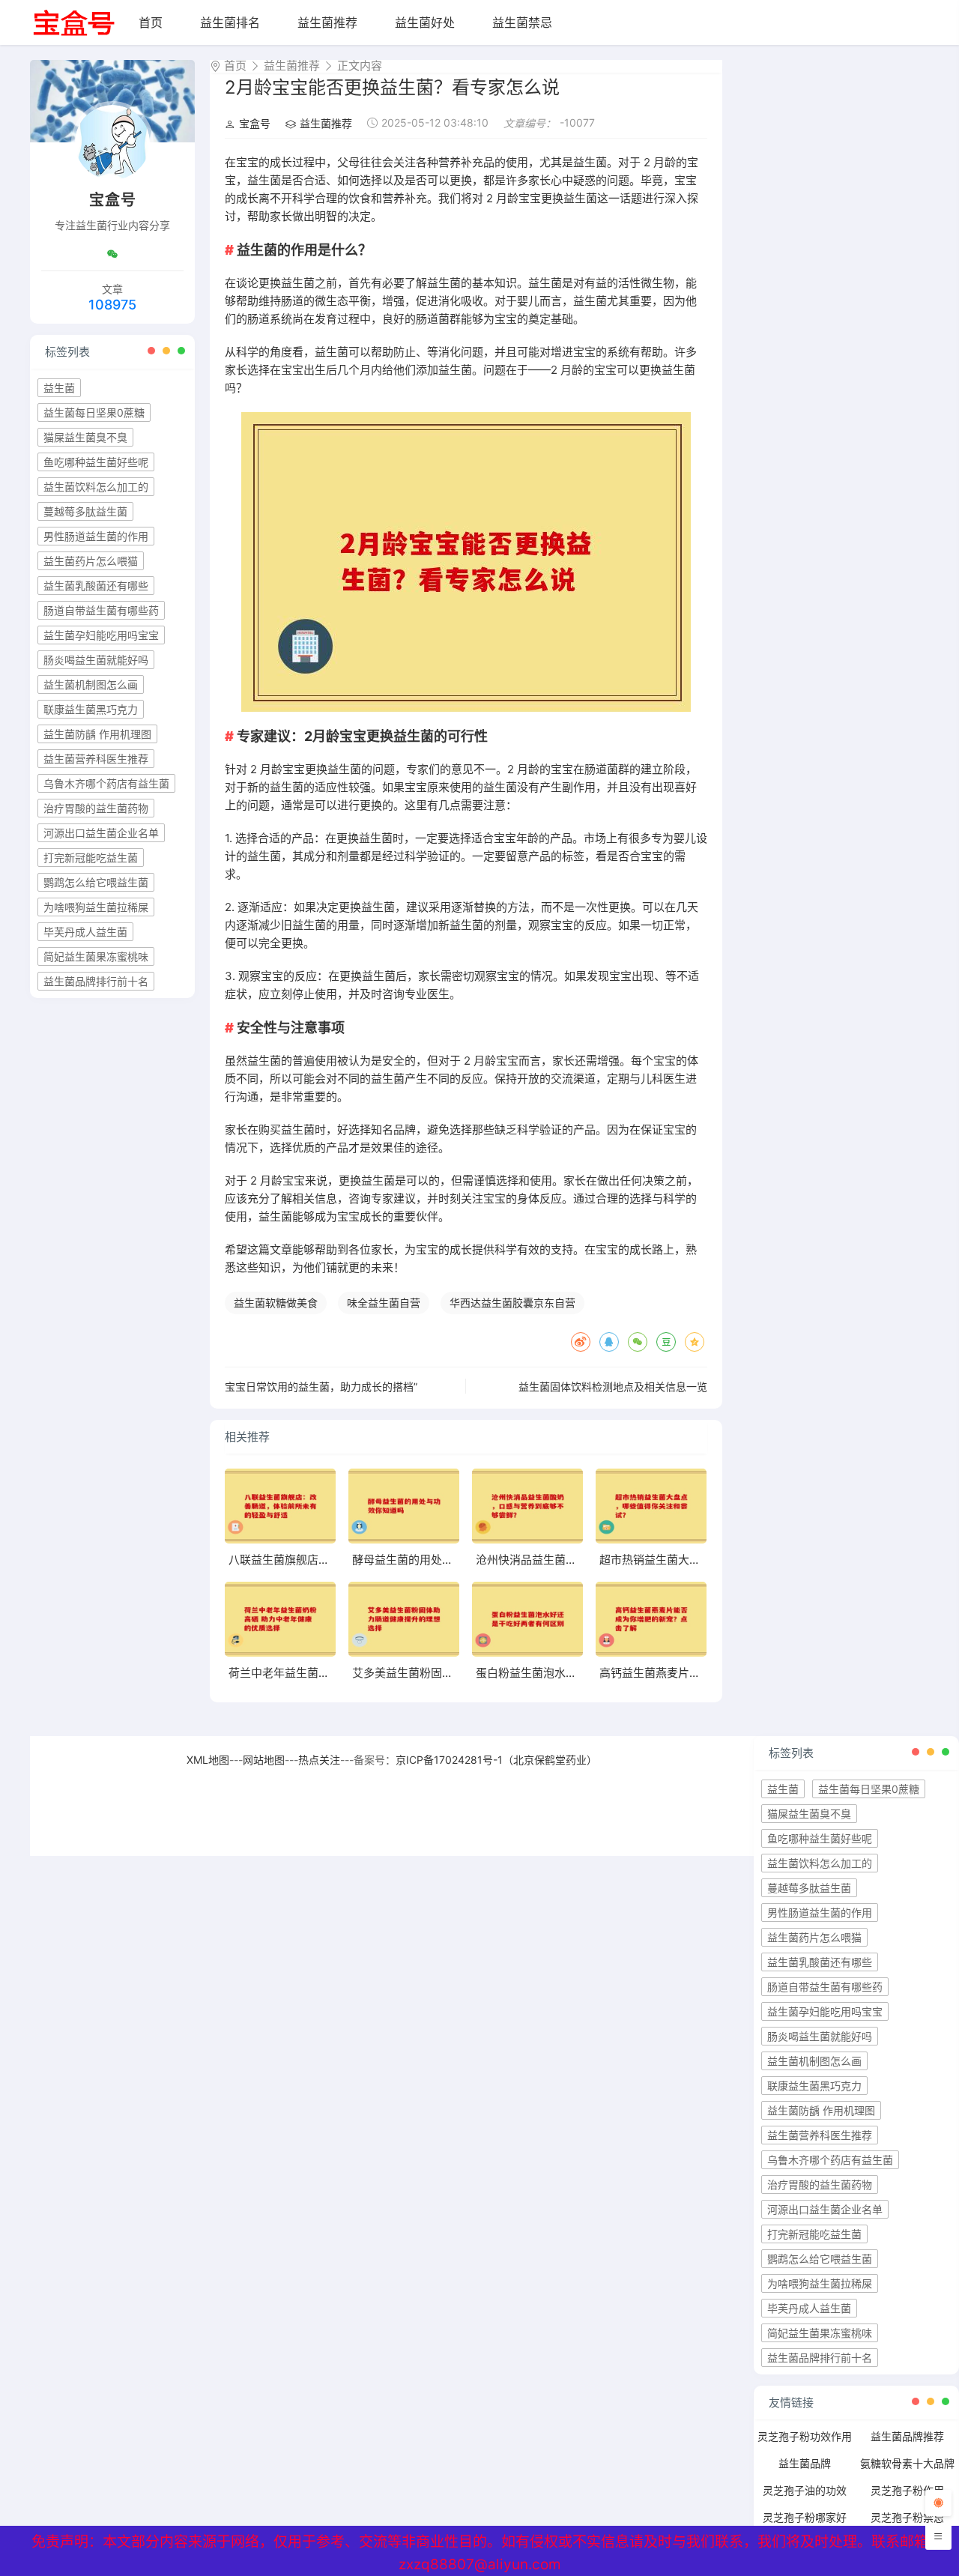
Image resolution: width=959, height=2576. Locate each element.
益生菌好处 (425, 22)
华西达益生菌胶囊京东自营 (512, 1303)
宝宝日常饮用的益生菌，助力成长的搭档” (321, 1387)
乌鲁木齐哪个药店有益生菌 (106, 783)
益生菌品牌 (805, 2463)
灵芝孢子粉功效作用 (805, 2436)
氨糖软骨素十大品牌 (907, 2463)
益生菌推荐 (327, 22)
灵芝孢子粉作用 (907, 2490)
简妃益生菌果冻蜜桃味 (96, 956)
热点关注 (319, 1760)
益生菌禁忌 (522, 22)
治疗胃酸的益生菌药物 (96, 808)
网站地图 (264, 1760)
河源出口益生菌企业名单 (101, 833)
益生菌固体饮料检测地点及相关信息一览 (613, 1387)
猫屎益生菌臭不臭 (85, 437)
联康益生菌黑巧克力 (91, 709)
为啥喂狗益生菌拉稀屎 (96, 907)
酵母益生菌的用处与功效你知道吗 (436, 1560)
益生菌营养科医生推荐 (96, 759)
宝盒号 (255, 123)
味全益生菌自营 (384, 1303)
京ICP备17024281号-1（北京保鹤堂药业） (496, 1760)
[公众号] (112, 254)
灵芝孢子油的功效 (805, 2490)
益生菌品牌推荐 (907, 2436)
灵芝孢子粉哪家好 (805, 2517)
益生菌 (59, 388)
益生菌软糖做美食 (276, 1303)
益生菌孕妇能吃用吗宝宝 (101, 635)
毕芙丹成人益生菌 (85, 932)
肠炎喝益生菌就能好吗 (96, 660)
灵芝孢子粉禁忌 (907, 2517)
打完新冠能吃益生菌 (91, 858)
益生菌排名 (230, 22)
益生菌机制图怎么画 (91, 684)
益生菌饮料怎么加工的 (96, 487)
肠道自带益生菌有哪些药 (101, 610)
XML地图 (208, 1760)
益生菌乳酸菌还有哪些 (96, 586)
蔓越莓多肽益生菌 (85, 511)
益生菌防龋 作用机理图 (97, 734)
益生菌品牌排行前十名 (96, 981)
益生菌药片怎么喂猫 (91, 561)
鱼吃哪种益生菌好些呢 (96, 462)
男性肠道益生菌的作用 (96, 536)
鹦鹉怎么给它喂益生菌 (96, 882)
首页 (151, 22)
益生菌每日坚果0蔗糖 (94, 412)
